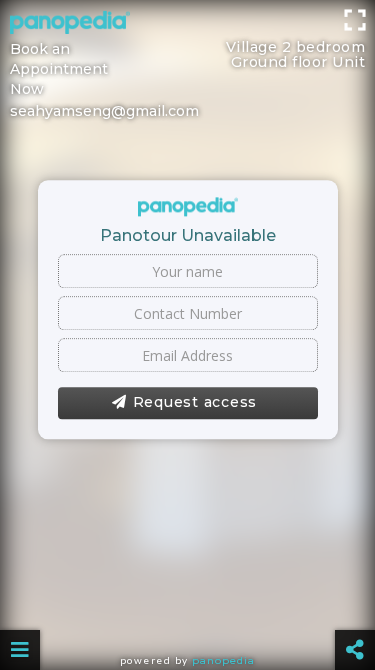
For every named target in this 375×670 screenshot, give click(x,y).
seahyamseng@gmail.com (104, 111)
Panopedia (223, 660)
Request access (195, 403)
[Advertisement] (187, 25)
